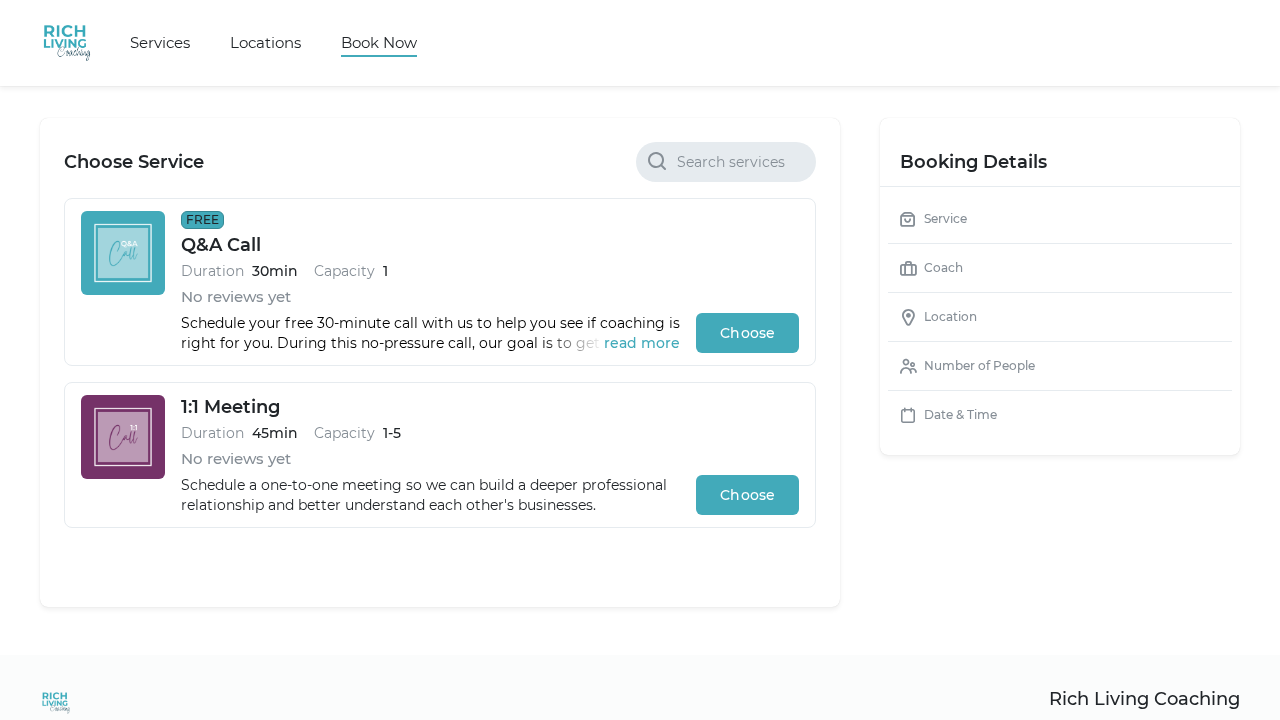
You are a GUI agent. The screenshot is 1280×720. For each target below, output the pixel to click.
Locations (265, 42)
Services (160, 42)
